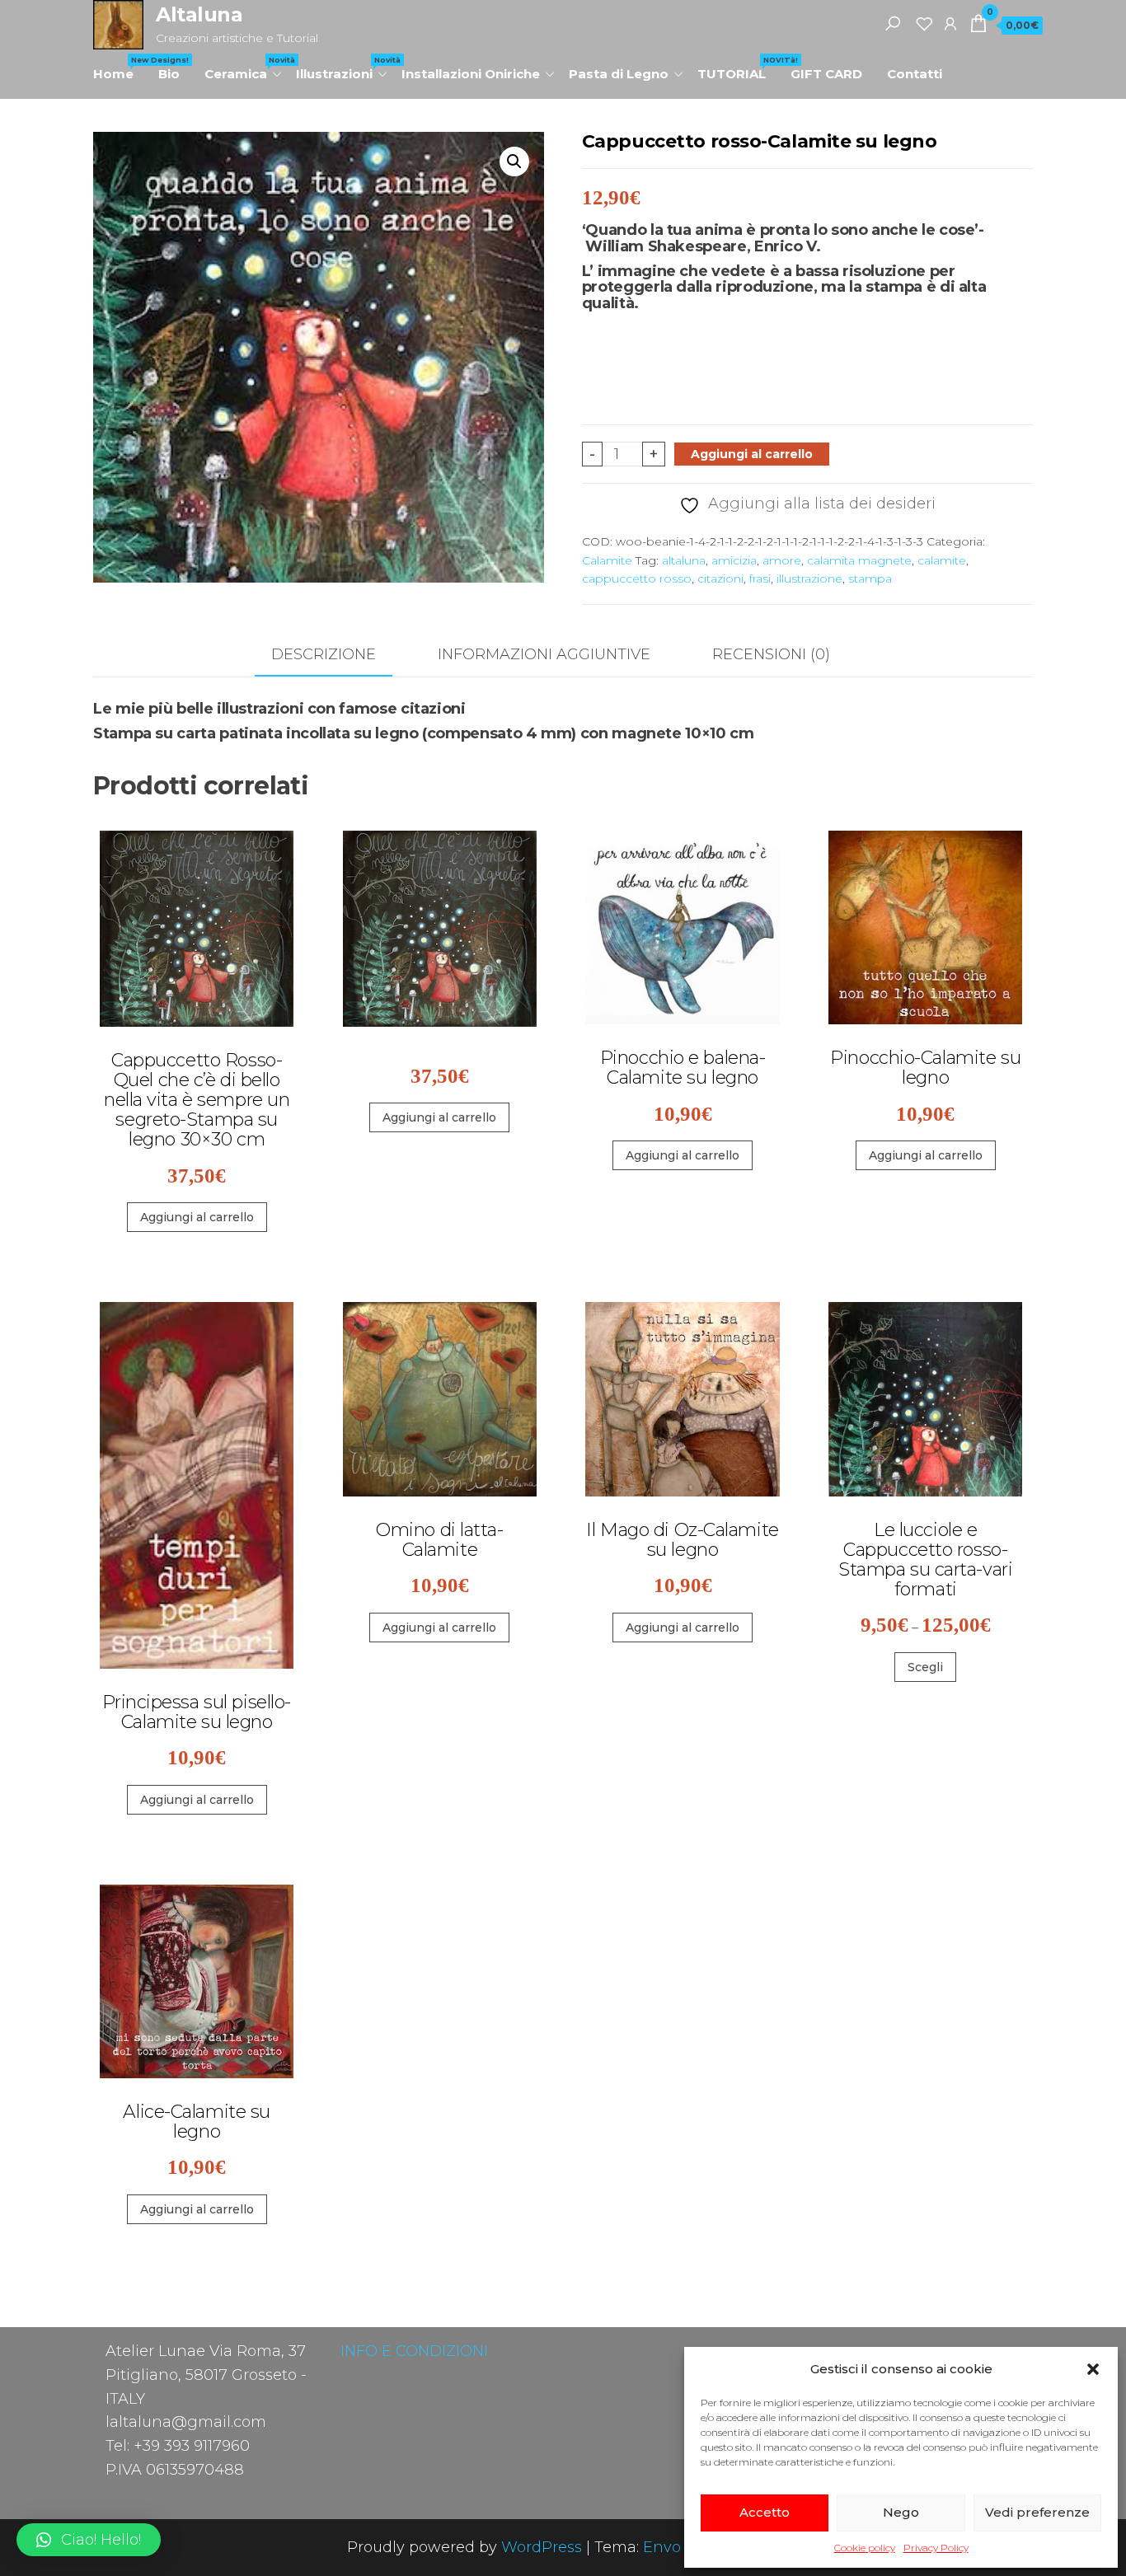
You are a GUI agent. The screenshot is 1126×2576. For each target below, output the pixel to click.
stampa (870, 578)
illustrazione (809, 578)
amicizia (734, 560)
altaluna (684, 560)
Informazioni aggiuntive (544, 654)
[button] (1093, 2369)
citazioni (720, 578)
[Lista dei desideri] (924, 23)
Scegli (925, 1667)
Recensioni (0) (771, 654)
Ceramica (244, 68)
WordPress (542, 2547)
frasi (760, 578)
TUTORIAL (738, 68)
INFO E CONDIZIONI (414, 2351)
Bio (169, 74)
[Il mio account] (950, 23)
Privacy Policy (936, 2548)
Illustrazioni (342, 68)
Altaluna (199, 14)
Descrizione (324, 654)
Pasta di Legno (619, 74)
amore (782, 560)
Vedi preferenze (1037, 2512)
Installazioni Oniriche (471, 74)
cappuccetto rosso (637, 578)
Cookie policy (865, 2548)
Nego (901, 2512)
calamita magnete (859, 560)
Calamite (607, 560)
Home (120, 68)
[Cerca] (893, 23)
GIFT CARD (826, 74)
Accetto (765, 2512)
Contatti (915, 74)
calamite (942, 560)
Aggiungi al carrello (752, 454)
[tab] (336, 656)
